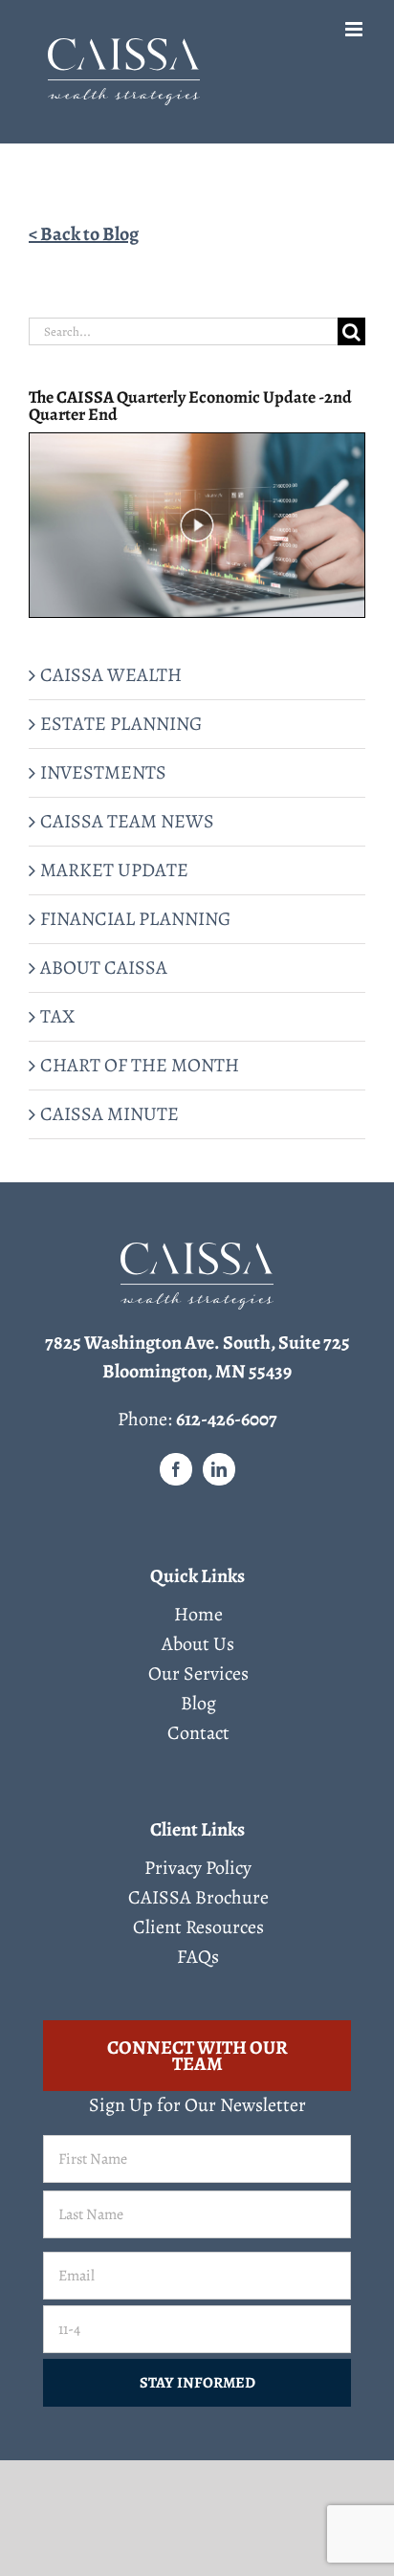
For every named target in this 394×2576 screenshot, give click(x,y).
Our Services (198, 1674)
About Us (198, 1644)
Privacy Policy (198, 1868)
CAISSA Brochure (198, 1898)
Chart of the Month (140, 1065)
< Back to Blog (84, 234)
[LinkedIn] (219, 1469)
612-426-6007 (227, 1419)
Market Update (114, 870)
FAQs (198, 1957)
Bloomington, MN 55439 (197, 1371)
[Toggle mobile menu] (355, 29)
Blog (198, 1704)
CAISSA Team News (127, 821)
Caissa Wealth (111, 675)
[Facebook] (176, 1469)
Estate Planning (121, 724)
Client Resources (198, 1927)
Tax (57, 1016)
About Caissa (104, 968)
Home (198, 1615)
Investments (103, 772)
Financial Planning (135, 919)
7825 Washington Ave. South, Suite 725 (197, 1343)
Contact (198, 1733)
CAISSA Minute (109, 1114)
